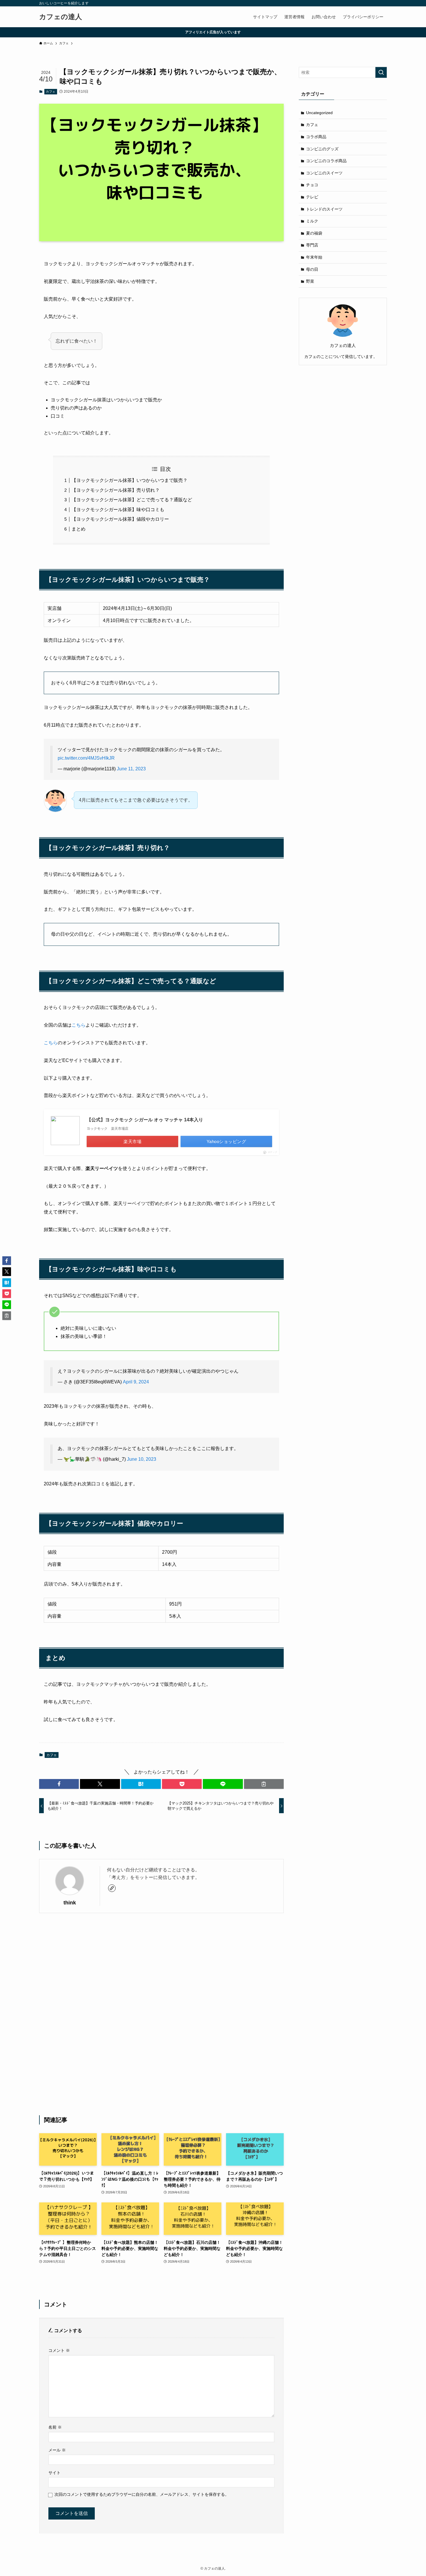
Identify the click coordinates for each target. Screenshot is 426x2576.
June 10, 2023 (142, 1459)
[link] (112, 1888)
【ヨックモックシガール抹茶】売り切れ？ (116, 490)
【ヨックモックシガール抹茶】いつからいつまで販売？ (130, 480)
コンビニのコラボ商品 (326, 161)
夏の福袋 (314, 233)
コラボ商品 (316, 137)
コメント (59, 2350)
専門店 (312, 245)
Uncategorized (319, 113)
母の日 (312, 269)
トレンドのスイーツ (324, 209)
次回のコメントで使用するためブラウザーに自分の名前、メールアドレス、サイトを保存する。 (142, 2494)
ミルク (312, 221)
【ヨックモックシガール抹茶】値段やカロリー (120, 519)
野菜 (310, 281)
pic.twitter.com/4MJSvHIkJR (86, 758)
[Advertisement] (161, 2014)
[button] (59, 1784)
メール (57, 2450)
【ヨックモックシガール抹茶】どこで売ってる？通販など (132, 500)
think (70, 1903)
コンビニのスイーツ (324, 173)
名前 (55, 2427)
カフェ (51, 92)
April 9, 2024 (136, 1382)
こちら (79, 1025)
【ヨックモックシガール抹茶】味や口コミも (118, 510)
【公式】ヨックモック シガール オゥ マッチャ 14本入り (145, 1120)
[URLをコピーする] (264, 1784)
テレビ (312, 197)
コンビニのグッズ (322, 149)
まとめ (79, 529)
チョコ (312, 185)
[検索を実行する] (381, 72)
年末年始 (314, 257)
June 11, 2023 (131, 769)
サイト (54, 2473)
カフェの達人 (61, 17)
